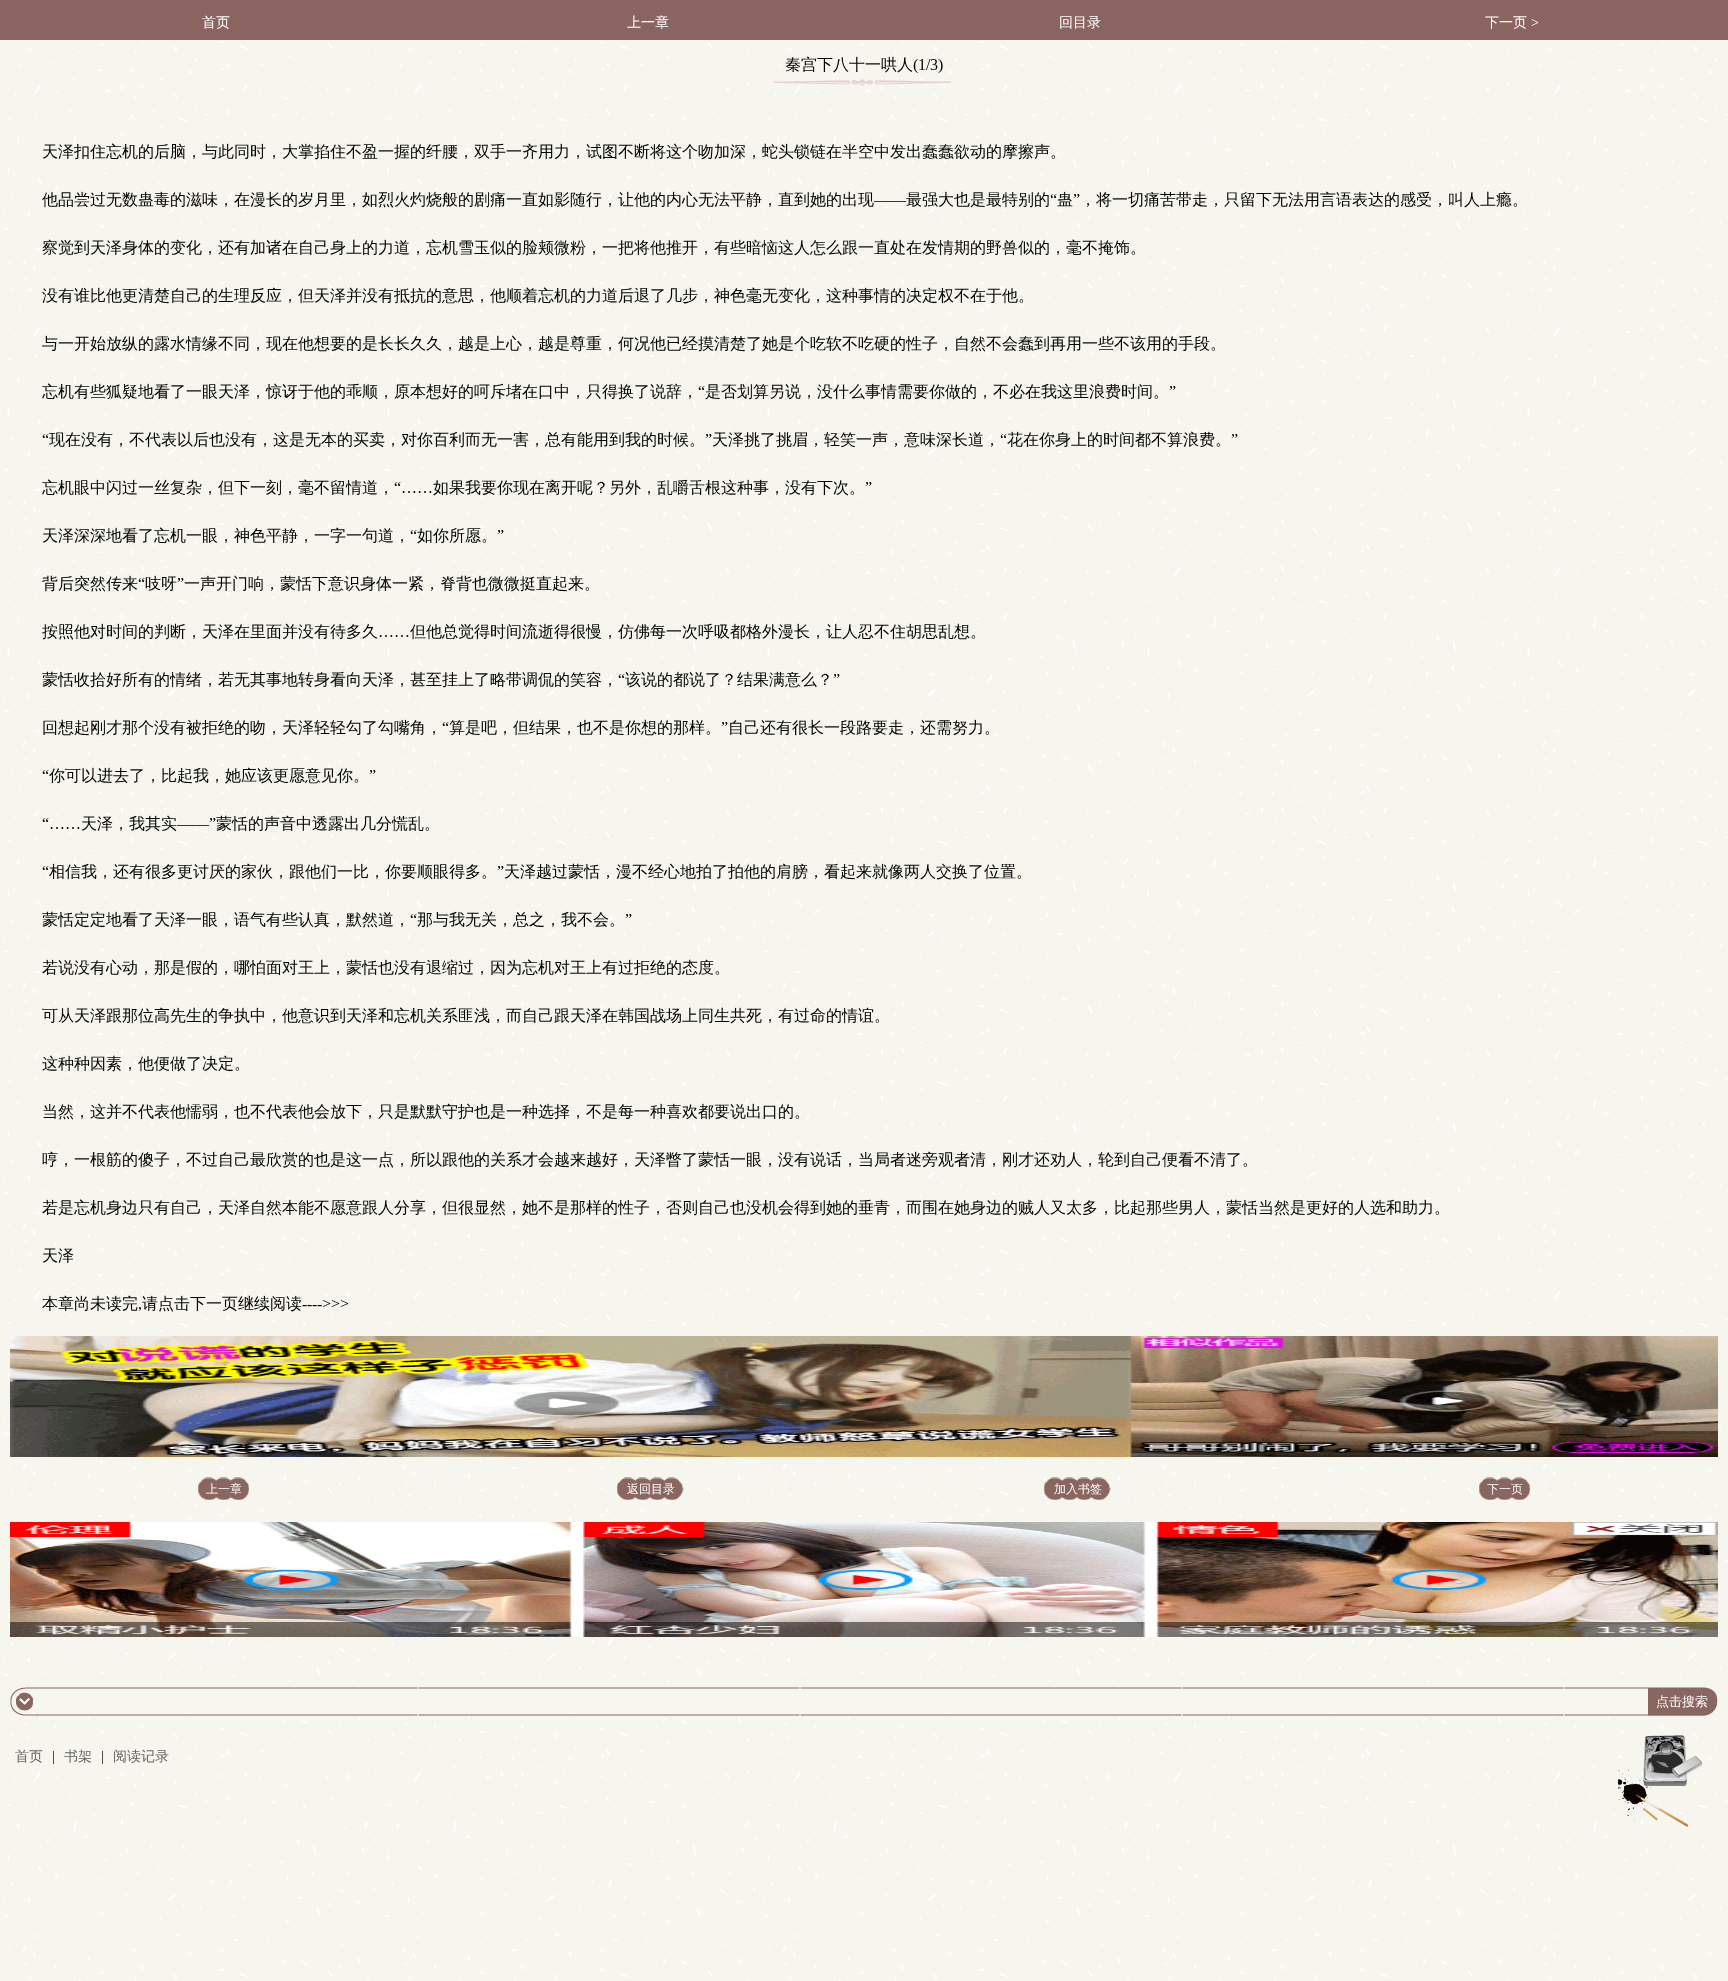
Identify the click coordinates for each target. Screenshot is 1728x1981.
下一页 (1505, 1489)
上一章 (648, 22)
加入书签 (1078, 1489)
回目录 (1080, 22)
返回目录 (651, 1489)
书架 (78, 1756)
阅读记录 (141, 1756)
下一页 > (1512, 22)
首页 (216, 22)
